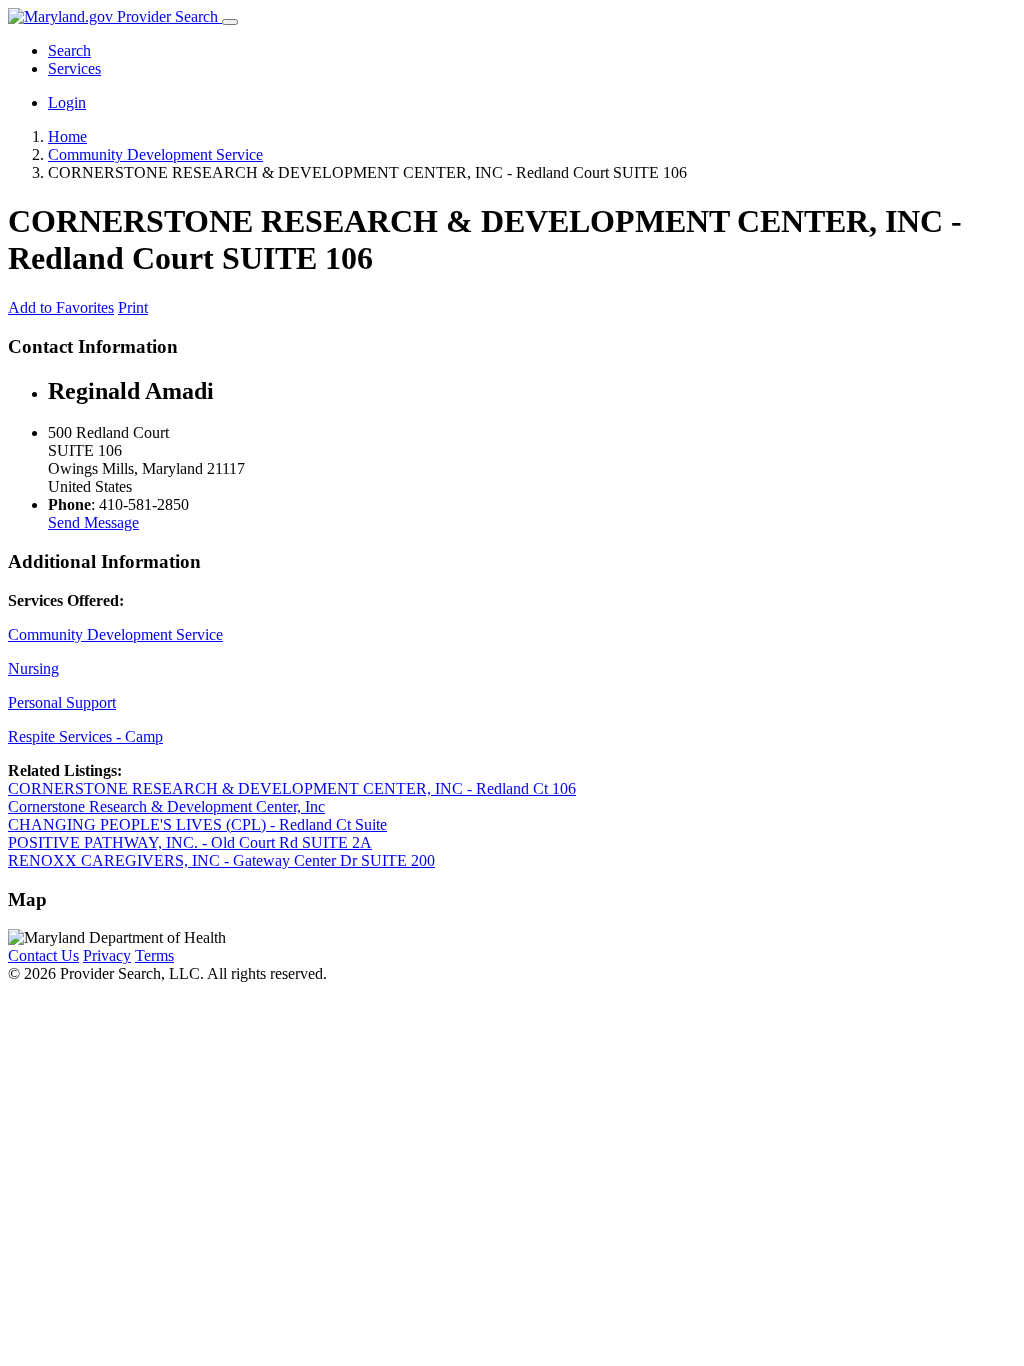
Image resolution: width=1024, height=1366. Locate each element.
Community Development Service (115, 634)
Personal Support (62, 702)
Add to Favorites (61, 307)
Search (69, 50)
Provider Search (167, 16)
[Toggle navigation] (230, 22)
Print (133, 307)
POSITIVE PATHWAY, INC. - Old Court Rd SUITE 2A (190, 842)
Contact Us (43, 955)
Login (67, 102)
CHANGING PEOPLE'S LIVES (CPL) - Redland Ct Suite (197, 824)
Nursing (33, 668)
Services (74, 68)
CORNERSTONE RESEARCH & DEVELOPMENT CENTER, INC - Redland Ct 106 (292, 788)
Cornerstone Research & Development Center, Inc (166, 806)
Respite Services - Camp (85, 736)
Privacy (107, 955)
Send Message (93, 522)
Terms (154, 955)
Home (67, 136)
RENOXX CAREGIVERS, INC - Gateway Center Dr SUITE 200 (221, 860)
